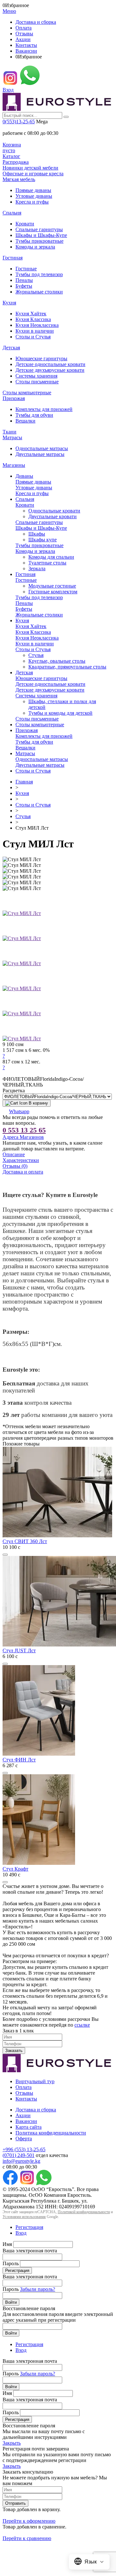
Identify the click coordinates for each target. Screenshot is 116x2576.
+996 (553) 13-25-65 (24, 2149)
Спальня (12, 213)
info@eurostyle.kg (21, 2161)
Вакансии (26, 51)
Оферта (24, 2139)
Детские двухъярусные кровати (50, 370)
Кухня (9, 303)
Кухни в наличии (35, 331)
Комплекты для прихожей (44, 409)
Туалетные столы (47, 563)
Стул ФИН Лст (19, 1760)
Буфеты (24, 286)
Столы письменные (37, 382)
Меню (9, 11)
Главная (24, 782)
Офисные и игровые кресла (33, 174)
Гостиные (26, 269)
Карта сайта (29, 2127)
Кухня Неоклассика (37, 325)
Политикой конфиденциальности (84, 2212)
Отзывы (24, 34)
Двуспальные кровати (53, 516)
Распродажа (16, 162)
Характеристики (21, 1160)
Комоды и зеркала (35, 247)
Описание (14, 1154)
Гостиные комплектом (53, 592)
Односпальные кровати (54, 511)
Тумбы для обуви (34, 415)
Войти (11, 2302)
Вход (8, 90)
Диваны (24, 476)
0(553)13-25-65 (19, 122)
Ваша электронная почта (30, 2251)
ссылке (82, 2025)
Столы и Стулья (33, 337)
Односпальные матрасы (42, 448)
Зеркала (37, 568)
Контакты (26, 45)
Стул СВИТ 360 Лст (25, 1541)
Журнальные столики (39, 292)
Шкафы (37, 534)
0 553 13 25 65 (24, 1130)
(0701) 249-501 (19, 2155)
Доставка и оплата (23, 1172)
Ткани (10, 432)
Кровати (25, 224)
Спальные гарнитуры (39, 229)
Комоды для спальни (51, 557)
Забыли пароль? (38, 2289)
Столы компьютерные (27, 393)
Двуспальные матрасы (40, 454)
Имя (7, 2244)
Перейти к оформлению (29, 2521)
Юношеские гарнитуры (41, 358)
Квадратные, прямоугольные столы (67, 667)
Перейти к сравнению (27, 2538)
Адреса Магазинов (23, 1137)
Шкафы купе (43, 540)
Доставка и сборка (36, 22)
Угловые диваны (34, 196)
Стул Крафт (15, 1869)
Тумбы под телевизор (39, 274)
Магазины (14, 465)
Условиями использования (24, 2217)
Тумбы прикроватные (39, 241)
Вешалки (25, 421)
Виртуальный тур (35, 2081)
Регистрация (29, 2227)
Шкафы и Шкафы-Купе (41, 235)
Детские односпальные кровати (50, 364)
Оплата (24, 28)
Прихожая (14, 398)
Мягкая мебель (19, 179)
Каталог (11, 156)
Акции (23, 39)
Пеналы (24, 280)
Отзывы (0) (15, 1166)
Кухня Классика (33, 319)
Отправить (15, 2503)
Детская (11, 348)
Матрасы (12, 437)
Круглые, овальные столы (57, 661)
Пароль (11, 2263)
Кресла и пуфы (32, 202)
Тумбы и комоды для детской (60, 713)
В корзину (38, 1103)
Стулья (36, 655)
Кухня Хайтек (31, 314)
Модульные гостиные (52, 586)
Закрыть (12, 2443)
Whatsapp (19, 1111)
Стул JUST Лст (19, 1650)
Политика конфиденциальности (51, 2133)
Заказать (14, 2051)
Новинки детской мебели (30, 168)
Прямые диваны (33, 190)
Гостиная (13, 258)
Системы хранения (36, 376)
